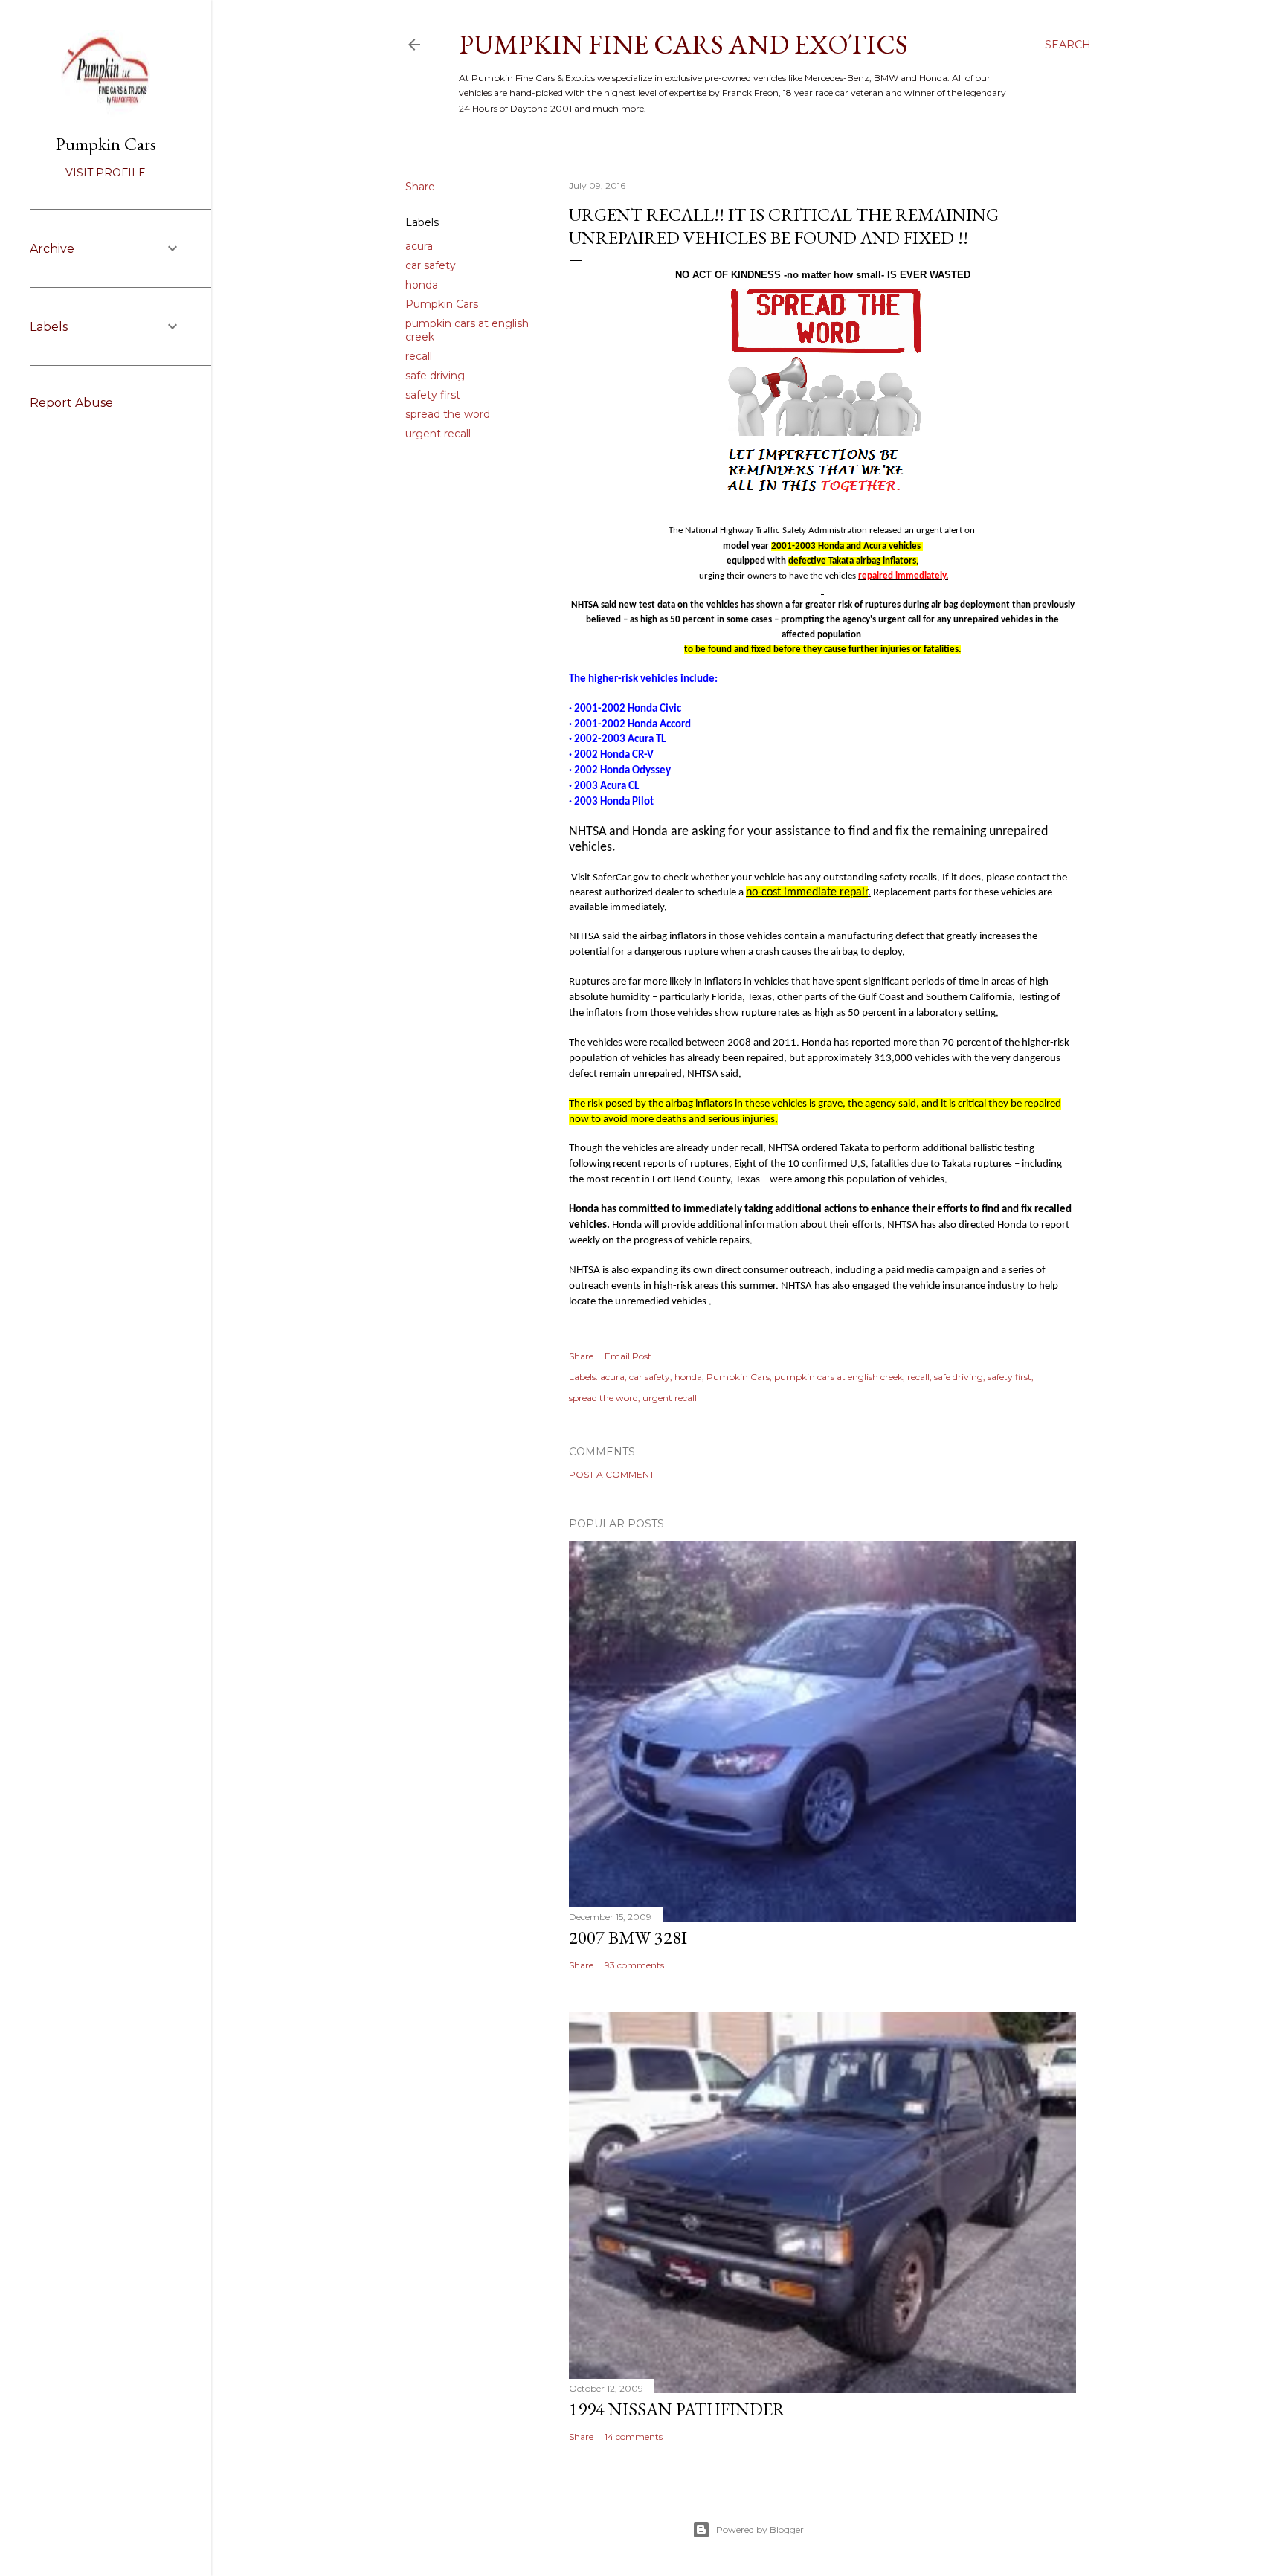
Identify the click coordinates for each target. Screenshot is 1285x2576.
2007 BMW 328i (628, 1938)
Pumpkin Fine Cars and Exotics (683, 44)
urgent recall (438, 434)
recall (419, 356)
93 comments (634, 1965)
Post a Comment (612, 1474)
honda (422, 285)
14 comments (634, 2437)
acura (419, 246)
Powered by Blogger (760, 2530)
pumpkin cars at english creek (838, 1377)
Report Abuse (71, 403)
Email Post (628, 1356)
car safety (431, 265)
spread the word (448, 414)
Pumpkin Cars (442, 304)
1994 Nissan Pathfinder (677, 2409)
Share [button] (420, 187)
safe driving (435, 376)
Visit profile (106, 173)
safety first (433, 395)
